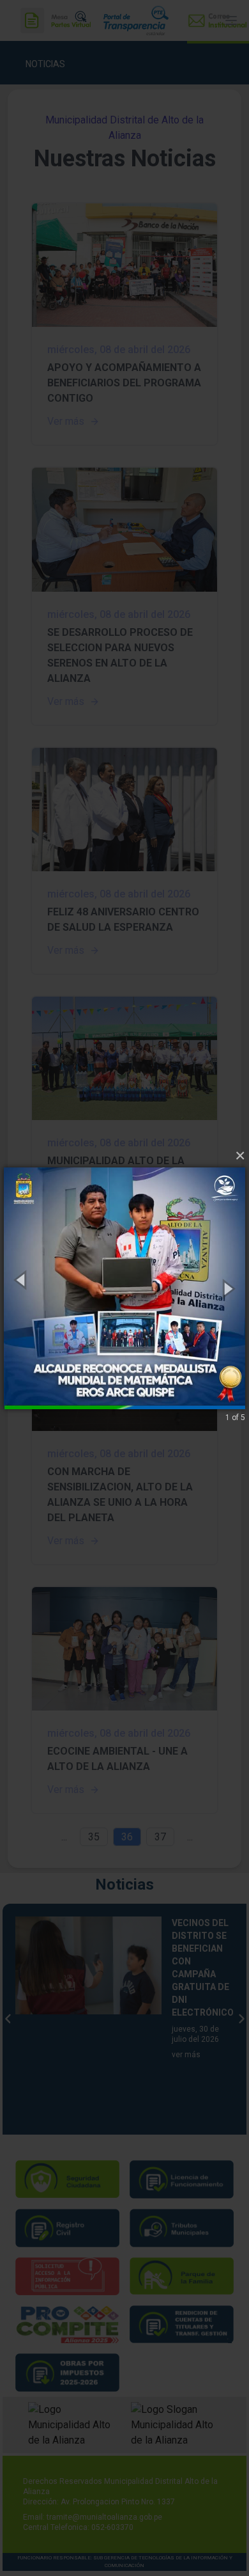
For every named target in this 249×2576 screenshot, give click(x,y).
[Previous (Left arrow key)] (22, 1280)
